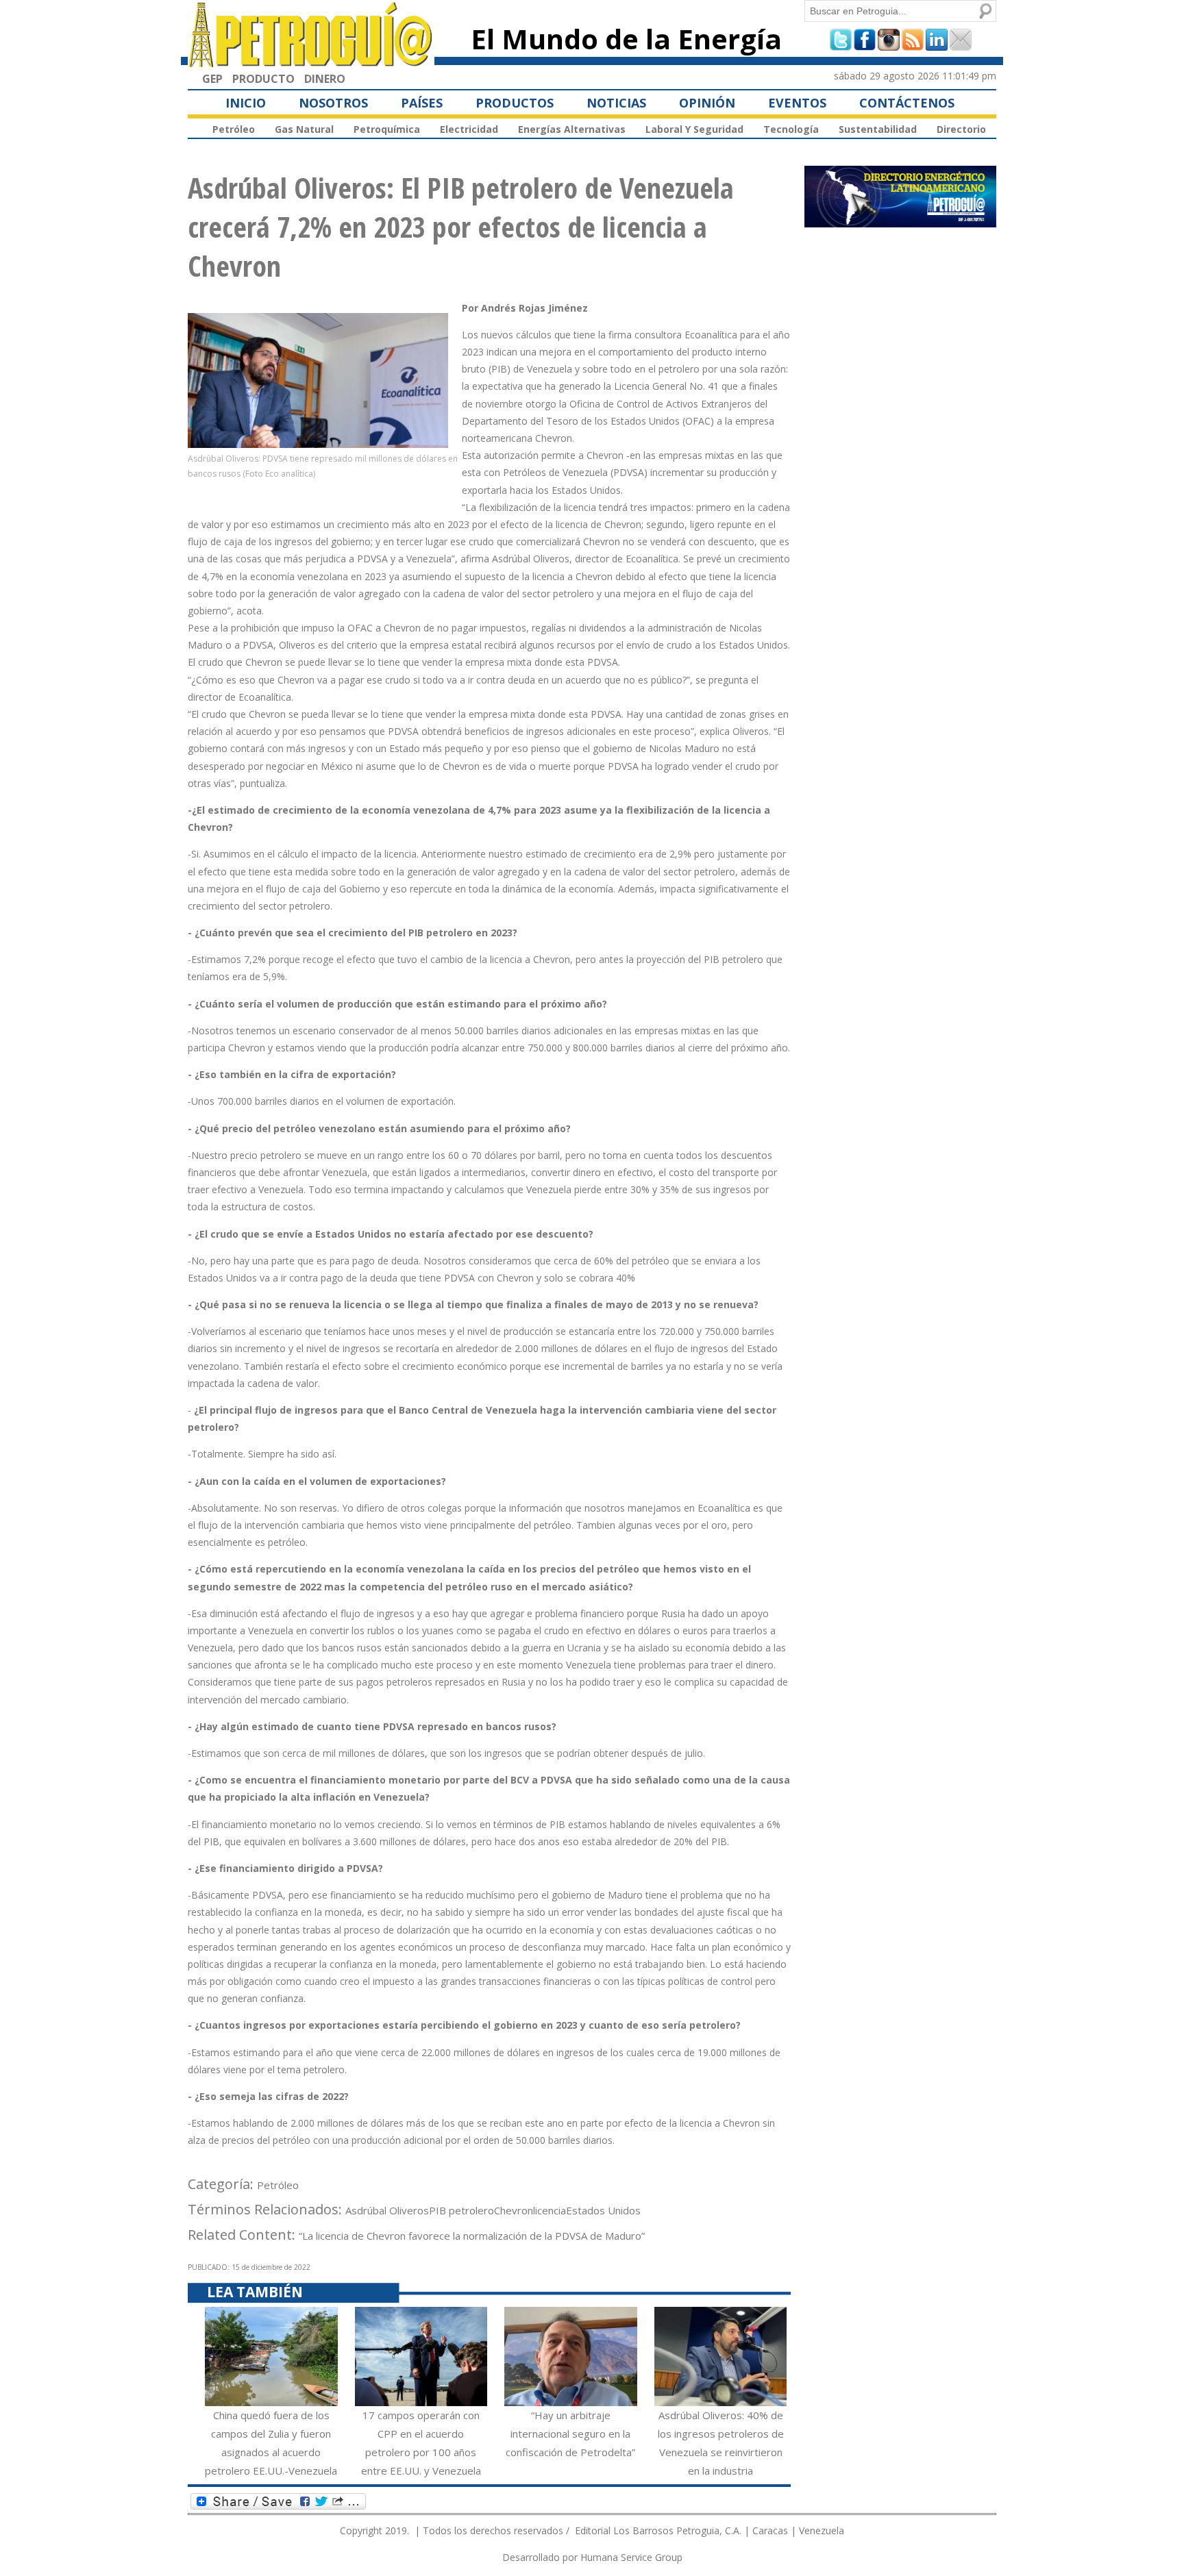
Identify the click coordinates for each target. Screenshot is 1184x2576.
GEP (212, 79)
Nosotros (333, 103)
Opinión (707, 103)
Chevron (514, 2210)
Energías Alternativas (572, 129)
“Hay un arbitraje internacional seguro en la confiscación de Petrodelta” (570, 2434)
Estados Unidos (603, 2210)
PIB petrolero (461, 2210)
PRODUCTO (263, 79)
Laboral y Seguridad (694, 129)
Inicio (246, 103)
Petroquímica (387, 129)
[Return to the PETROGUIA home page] (311, 61)
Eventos (797, 103)
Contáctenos (907, 103)
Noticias (616, 103)
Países (422, 103)
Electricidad (469, 129)
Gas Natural (304, 129)
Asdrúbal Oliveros (387, 2210)
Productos (515, 103)
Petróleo (234, 129)
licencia (550, 2210)
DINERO (325, 79)
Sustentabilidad (878, 129)
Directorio (961, 129)
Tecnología (791, 129)
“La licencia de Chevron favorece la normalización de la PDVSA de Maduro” (472, 2236)
